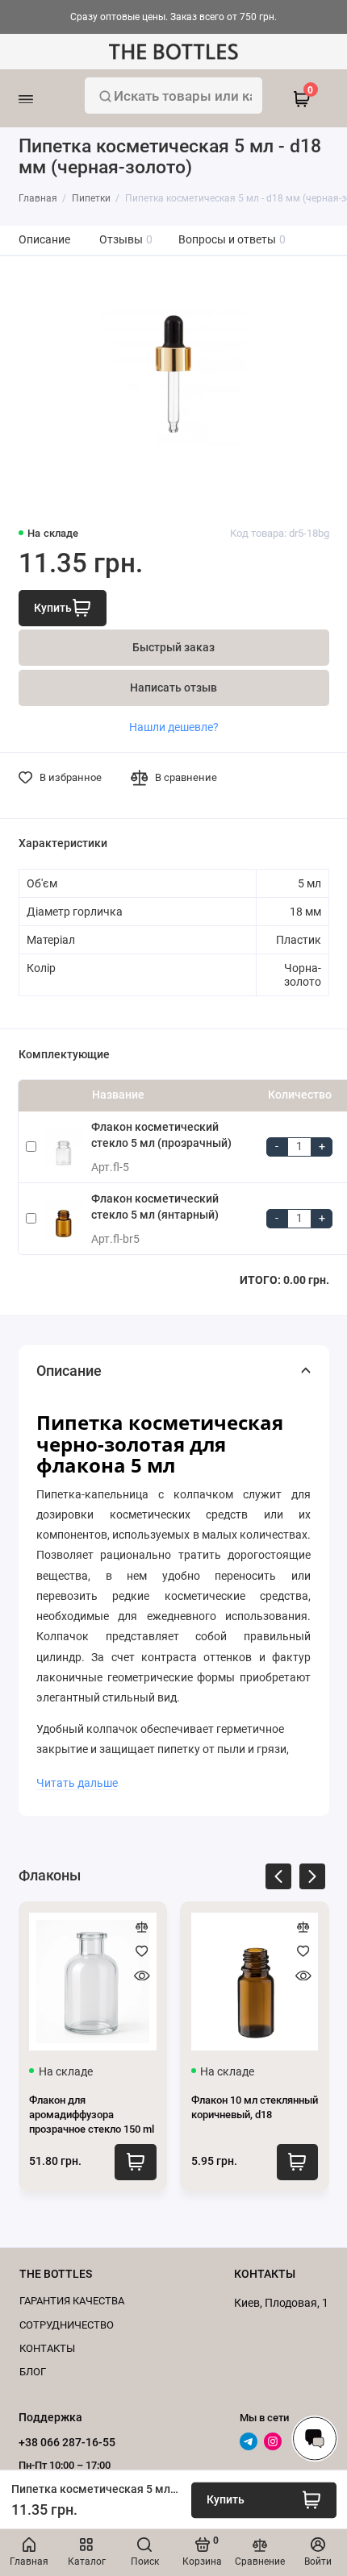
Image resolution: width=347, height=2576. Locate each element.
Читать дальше (77, 1783)
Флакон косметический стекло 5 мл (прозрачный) (161, 1135)
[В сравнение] (142, 1927)
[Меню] (46, 98)
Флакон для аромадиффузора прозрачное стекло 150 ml (92, 2115)
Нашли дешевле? (174, 727)
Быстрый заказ (173, 648)
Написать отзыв (173, 688)
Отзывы (126, 240)
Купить (135, 2162)
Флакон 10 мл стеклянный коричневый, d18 (255, 2107)
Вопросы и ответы (232, 240)
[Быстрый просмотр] (142, 1976)
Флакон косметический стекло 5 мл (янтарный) (155, 1207)
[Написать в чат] (315, 2438)
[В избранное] (142, 1951)
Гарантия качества (72, 2301)
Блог (33, 2372)
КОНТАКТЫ (47, 2348)
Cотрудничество (67, 2325)
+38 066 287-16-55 (67, 2442)
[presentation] (278, 1879)
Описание (44, 240)
